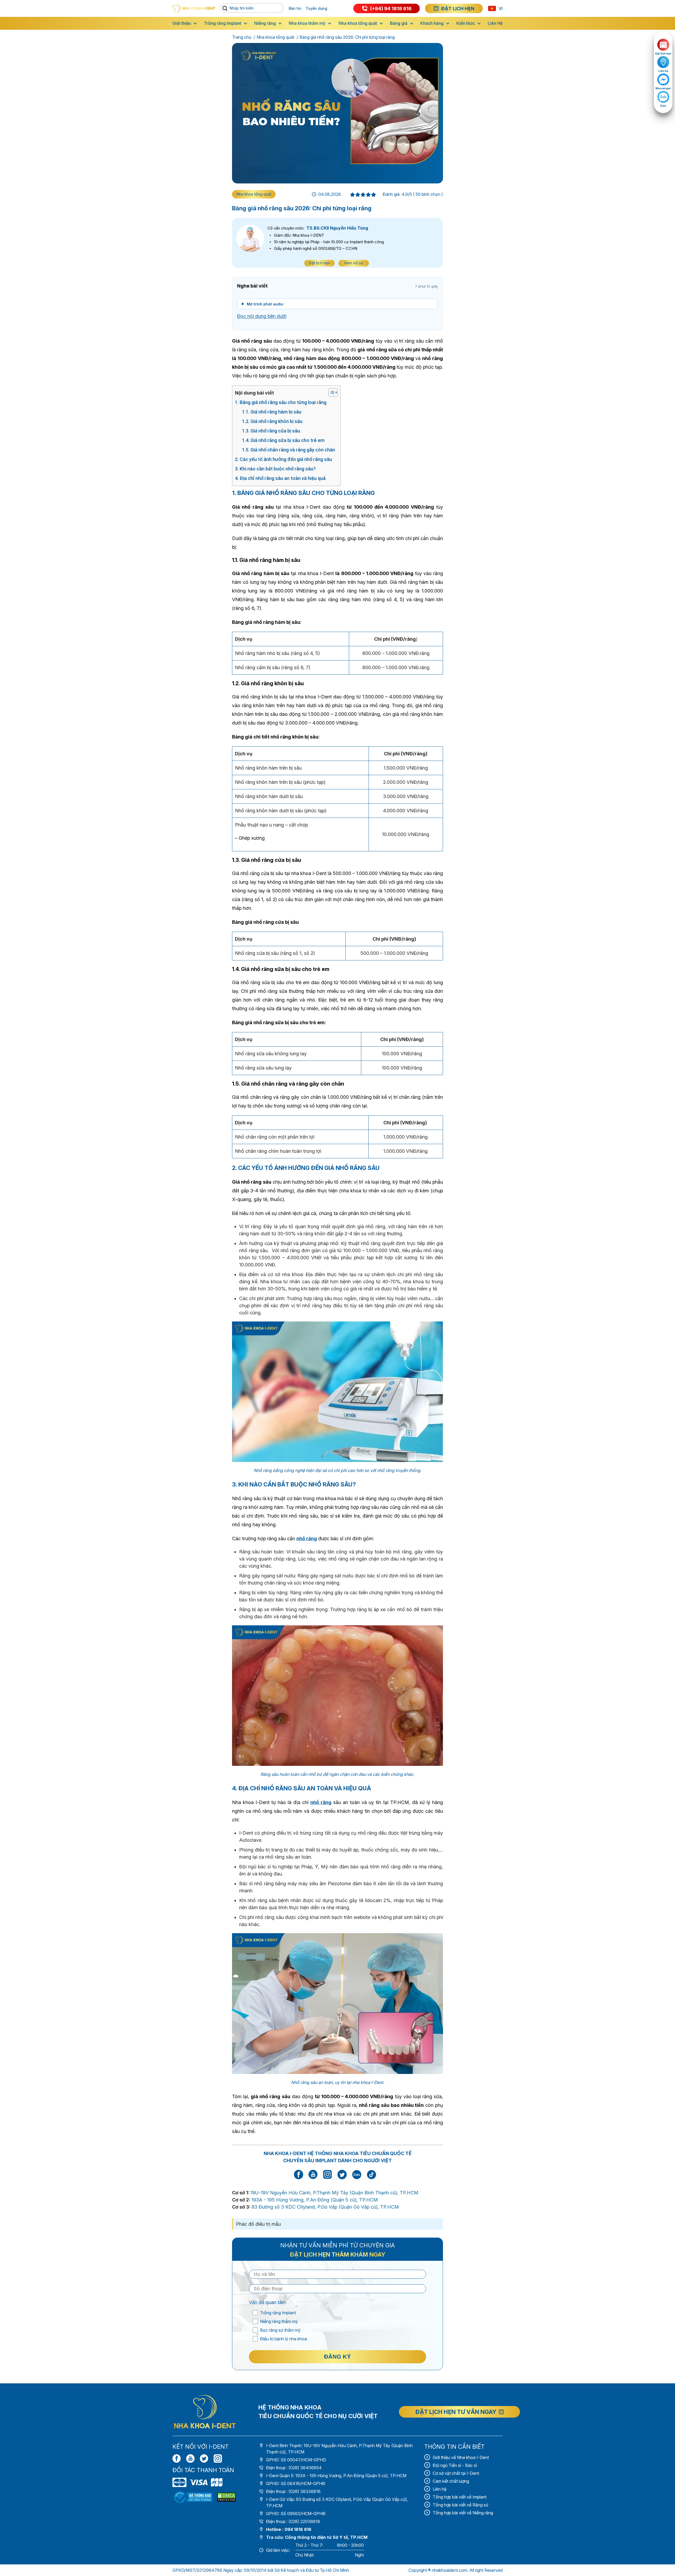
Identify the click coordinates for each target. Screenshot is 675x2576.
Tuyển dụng (316, 8)
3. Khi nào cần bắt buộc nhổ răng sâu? (275, 469)
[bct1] (193, 2497)
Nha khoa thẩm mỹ (307, 23)
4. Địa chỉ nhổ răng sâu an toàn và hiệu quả (280, 478)
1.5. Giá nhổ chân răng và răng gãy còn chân (289, 450)
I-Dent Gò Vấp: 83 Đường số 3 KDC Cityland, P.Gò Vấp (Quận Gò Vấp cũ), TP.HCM (337, 2502)
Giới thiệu (182, 23)
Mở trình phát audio (265, 304)
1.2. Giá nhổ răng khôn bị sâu (272, 421)
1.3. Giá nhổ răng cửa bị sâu (271, 431)
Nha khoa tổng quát (358, 23)
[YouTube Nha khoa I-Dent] (313, 2178)
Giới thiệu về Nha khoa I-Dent (461, 2457)
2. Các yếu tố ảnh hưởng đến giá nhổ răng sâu (283, 459)
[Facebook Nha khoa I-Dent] (298, 2178)
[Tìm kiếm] (226, 9)
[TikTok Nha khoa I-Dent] (372, 2174)
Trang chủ (242, 37)
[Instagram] (218, 2458)
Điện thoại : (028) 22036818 (293, 2521)
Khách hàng (432, 23)
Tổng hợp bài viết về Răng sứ (461, 2505)
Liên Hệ (495, 23)
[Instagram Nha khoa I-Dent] (327, 2178)
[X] (204, 2458)
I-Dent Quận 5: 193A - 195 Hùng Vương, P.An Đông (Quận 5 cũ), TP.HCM (336, 2476)
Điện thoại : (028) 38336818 (293, 2491)
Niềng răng (265, 23)
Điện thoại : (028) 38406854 (294, 2468)
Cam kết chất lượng (451, 2481)
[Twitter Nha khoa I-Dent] (342, 2178)
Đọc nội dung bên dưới (262, 316)
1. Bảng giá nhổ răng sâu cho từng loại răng (281, 402)
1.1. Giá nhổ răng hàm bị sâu (272, 412)
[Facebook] (177, 2458)
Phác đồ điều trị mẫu (258, 2224)
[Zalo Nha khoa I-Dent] (357, 2174)
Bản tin (295, 8)
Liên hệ (440, 2489)
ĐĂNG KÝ (337, 2357)
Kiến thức (466, 23)
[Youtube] (190, 2458)
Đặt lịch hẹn (319, 263)
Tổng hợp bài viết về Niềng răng (463, 2513)
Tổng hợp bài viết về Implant (460, 2497)
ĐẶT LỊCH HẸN (458, 9)
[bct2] (226, 2497)
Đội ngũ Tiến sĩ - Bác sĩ (455, 2465)
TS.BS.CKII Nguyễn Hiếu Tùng (337, 228)
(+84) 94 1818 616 (391, 9)
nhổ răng (307, 1539)
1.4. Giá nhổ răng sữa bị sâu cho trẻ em (283, 440)
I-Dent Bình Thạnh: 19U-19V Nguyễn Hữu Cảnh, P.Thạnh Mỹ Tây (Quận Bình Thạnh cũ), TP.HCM (339, 2449)
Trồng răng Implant (223, 23)
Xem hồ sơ (354, 263)
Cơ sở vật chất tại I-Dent (456, 2473)
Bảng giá (399, 23)
